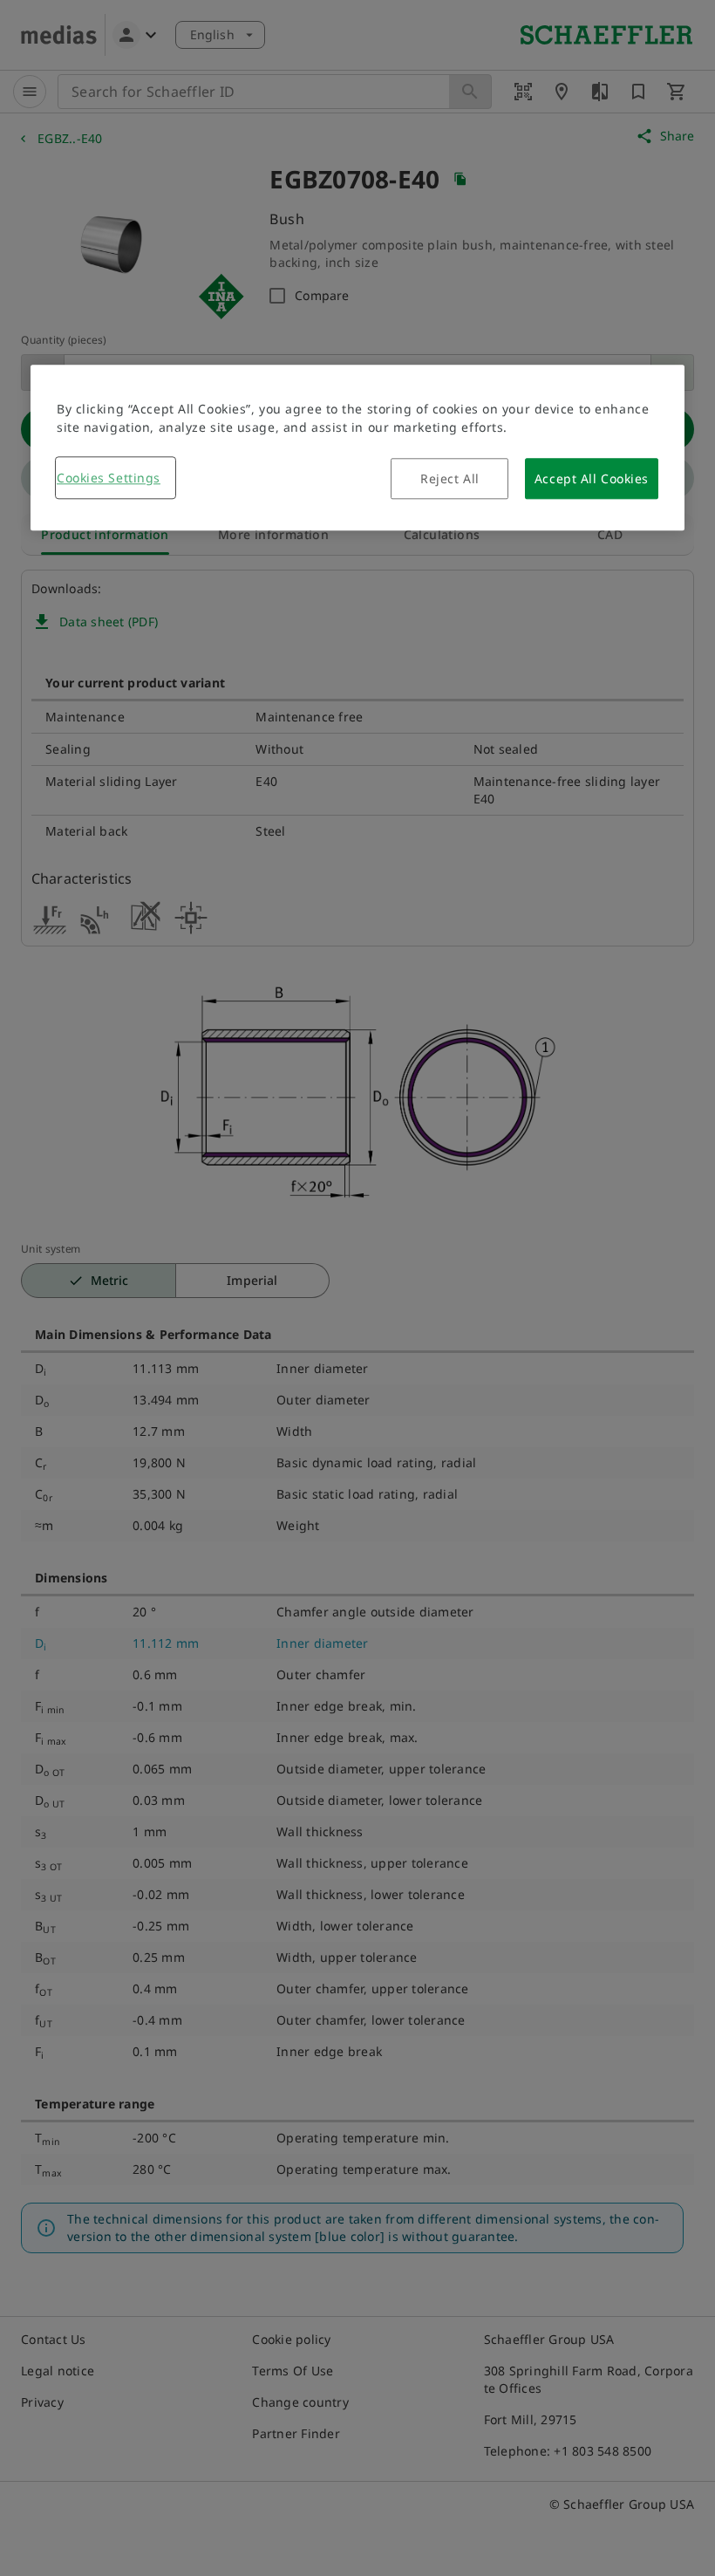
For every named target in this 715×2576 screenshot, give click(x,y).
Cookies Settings (109, 478)
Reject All (450, 478)
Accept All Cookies (592, 478)
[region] (357, 448)
